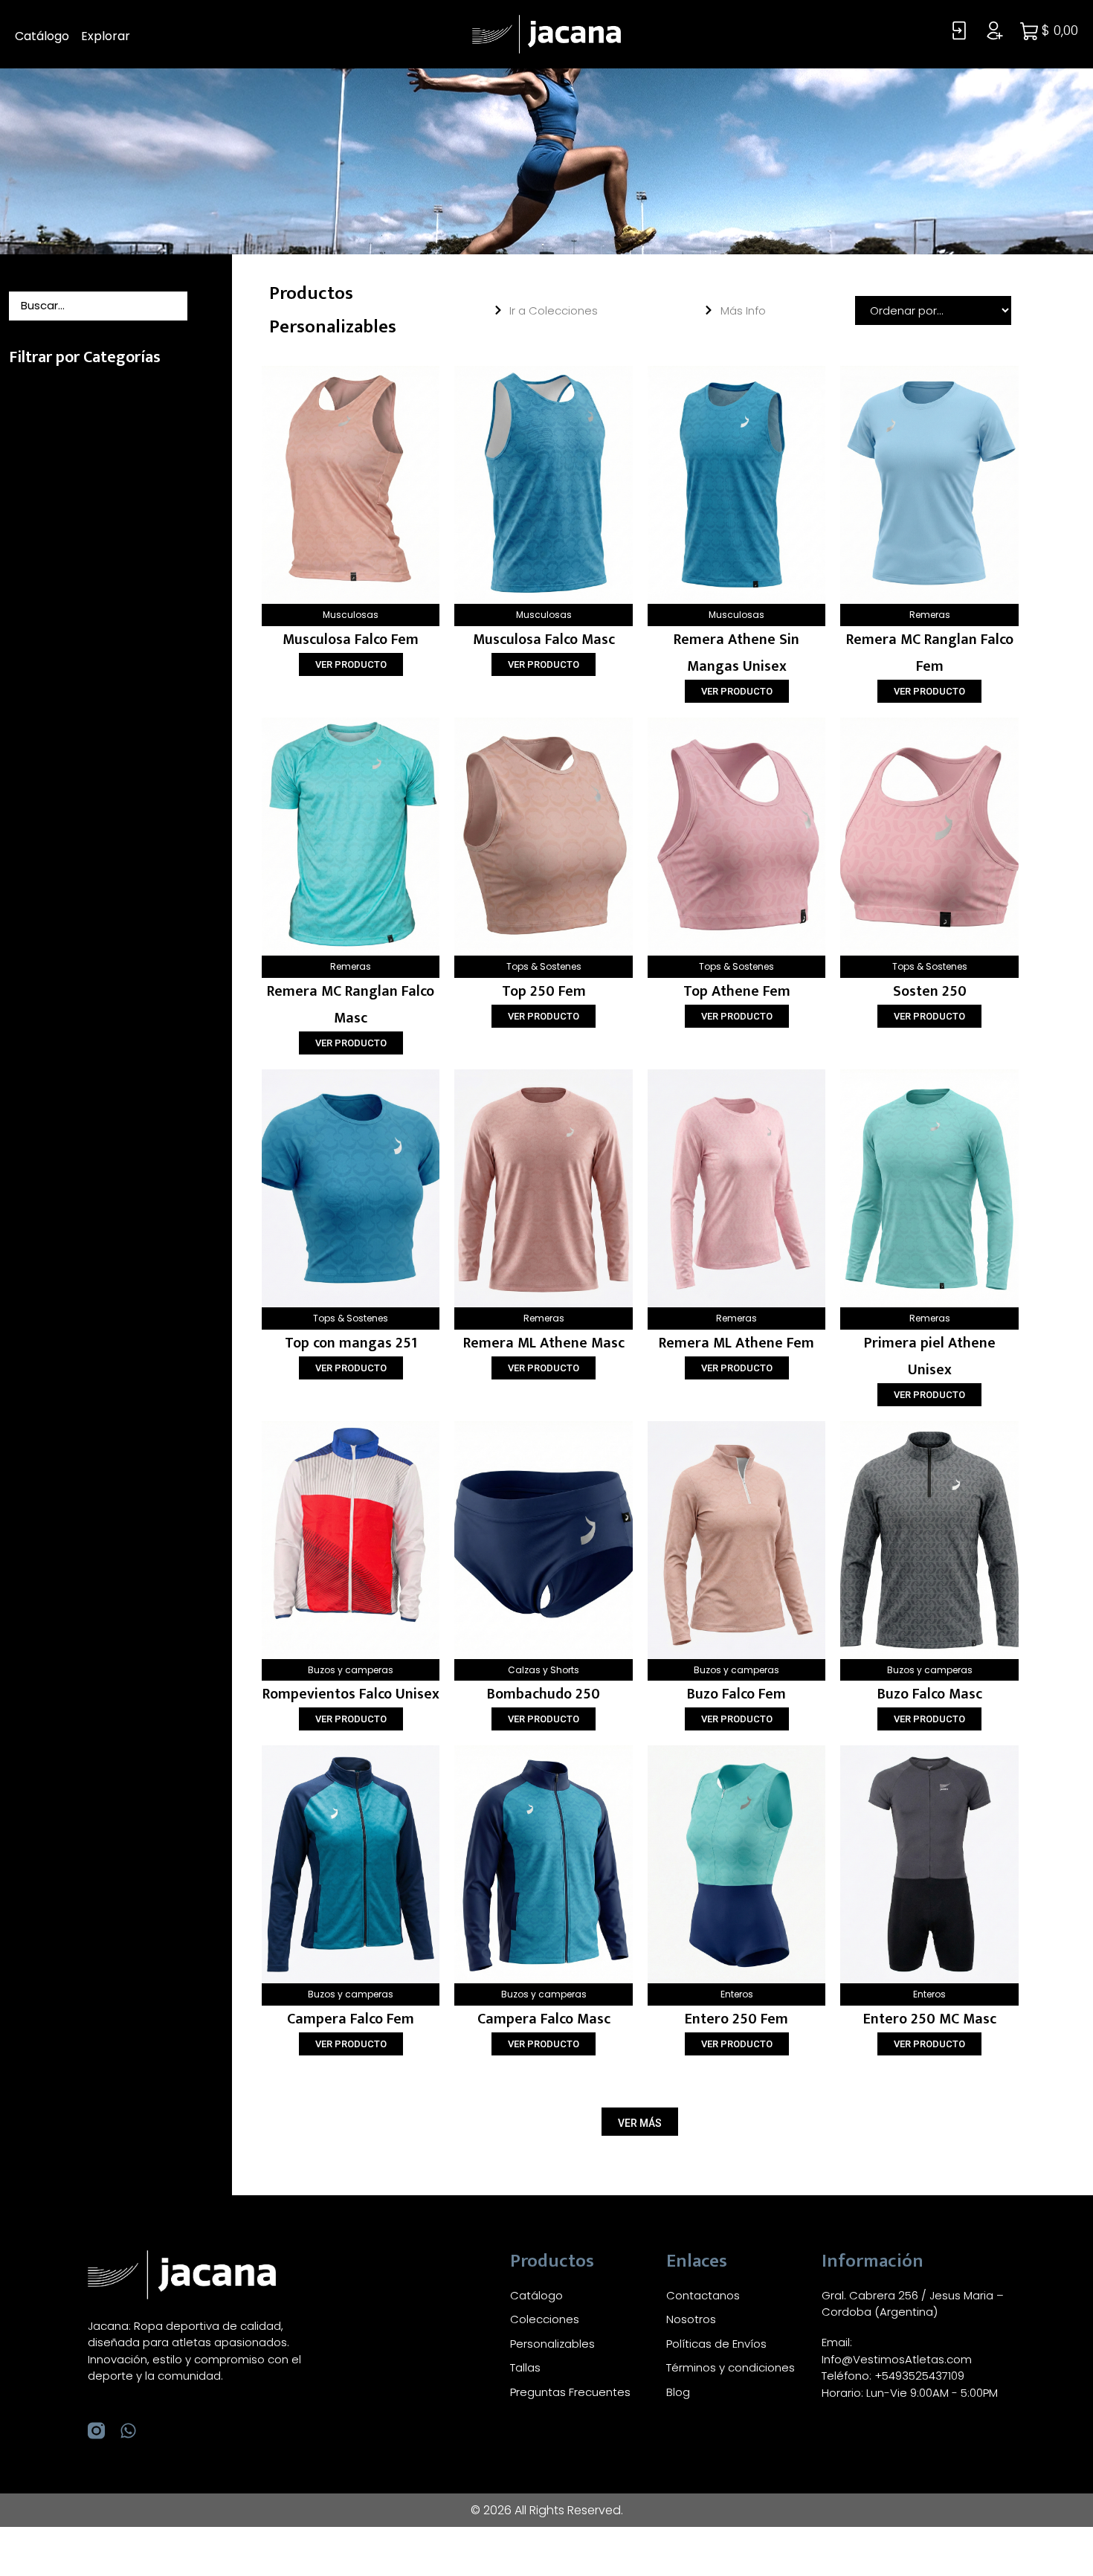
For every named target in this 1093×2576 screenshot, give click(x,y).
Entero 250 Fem (736, 2019)
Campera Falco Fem (351, 2019)
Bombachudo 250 (544, 1694)
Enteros (737, 1994)
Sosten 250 (930, 991)
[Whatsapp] (128, 2431)
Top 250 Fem (544, 991)
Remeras (930, 615)
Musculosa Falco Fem (351, 640)
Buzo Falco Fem (736, 1694)
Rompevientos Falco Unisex (351, 1694)
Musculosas (351, 615)
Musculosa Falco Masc (544, 640)
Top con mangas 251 (351, 1343)
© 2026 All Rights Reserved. (547, 2510)
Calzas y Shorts (544, 1670)
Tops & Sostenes (544, 966)
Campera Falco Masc (544, 2019)
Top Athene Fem (737, 991)
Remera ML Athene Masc (544, 1343)
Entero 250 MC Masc (930, 2019)
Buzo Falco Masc (930, 1694)
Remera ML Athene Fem (736, 1343)
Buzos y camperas (351, 1670)
